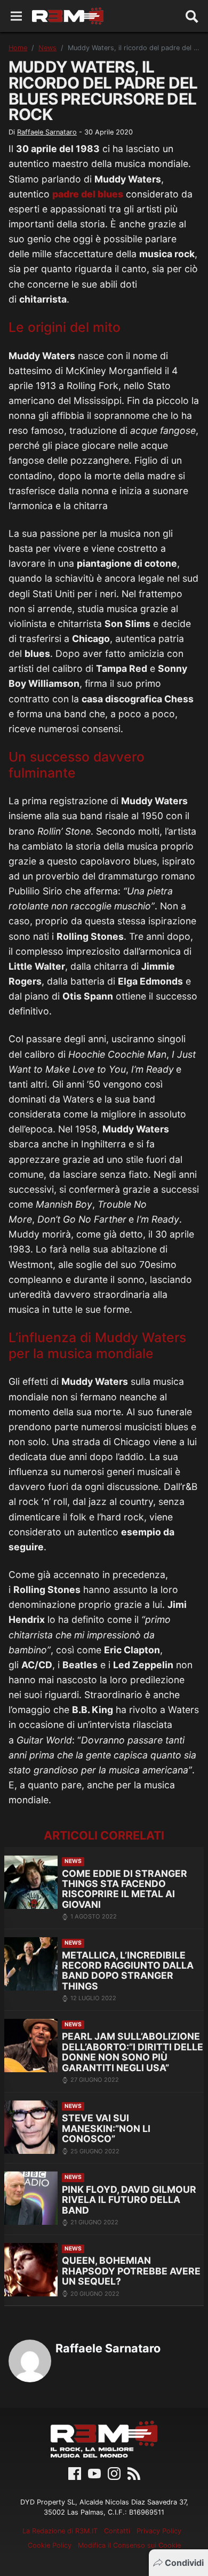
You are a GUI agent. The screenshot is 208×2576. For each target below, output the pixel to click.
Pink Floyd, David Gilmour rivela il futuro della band (129, 2200)
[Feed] (134, 2472)
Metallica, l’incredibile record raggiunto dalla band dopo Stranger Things (128, 1971)
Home (18, 48)
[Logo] (68, 16)
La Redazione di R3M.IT (60, 2531)
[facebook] (75, 2472)
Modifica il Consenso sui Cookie (129, 2545)
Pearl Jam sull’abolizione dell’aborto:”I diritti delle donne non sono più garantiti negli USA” (133, 2052)
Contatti (117, 2531)
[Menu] (16, 16)
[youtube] (94, 2472)
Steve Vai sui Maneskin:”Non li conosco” (106, 2128)
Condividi (184, 2563)
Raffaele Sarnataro (47, 132)
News (47, 48)
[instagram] (114, 2472)
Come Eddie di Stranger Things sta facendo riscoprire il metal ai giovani (125, 1889)
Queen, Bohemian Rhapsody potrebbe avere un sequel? (131, 2271)
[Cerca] (192, 16)
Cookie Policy (50, 2545)
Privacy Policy (159, 2531)
